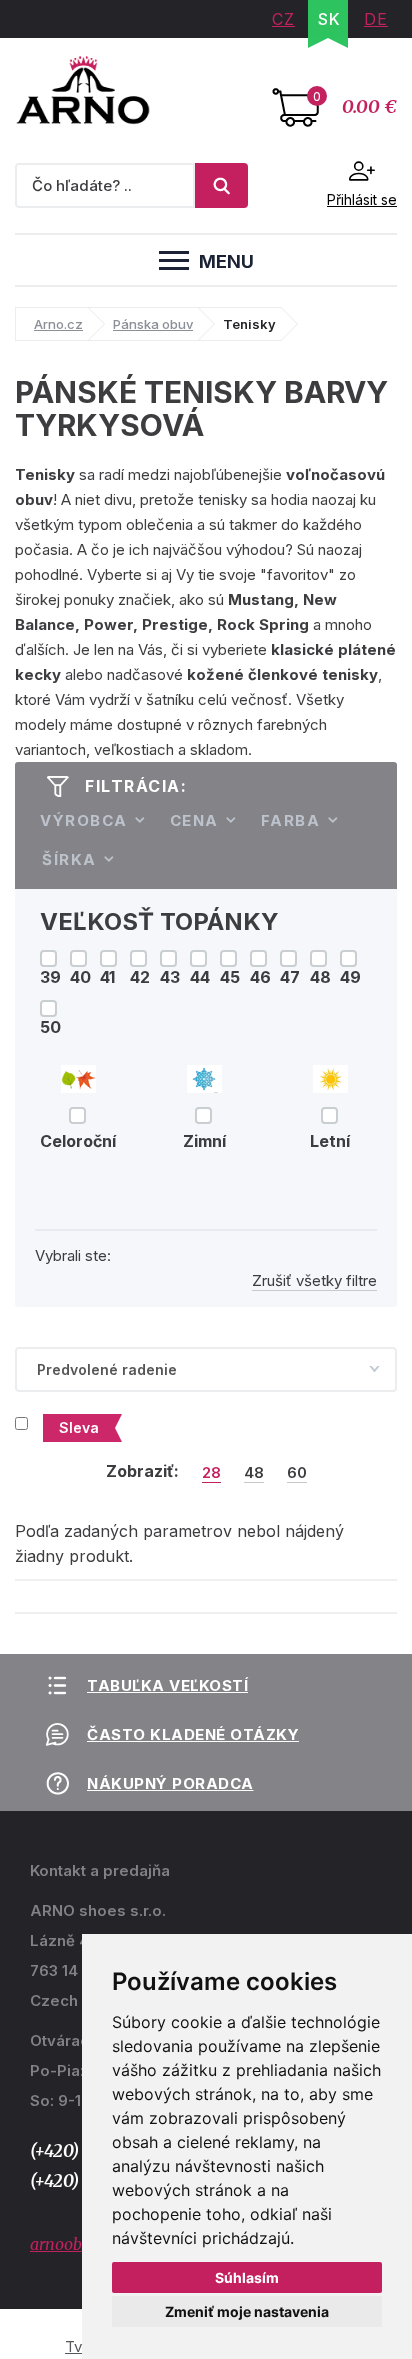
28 (211, 1473)
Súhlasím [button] (247, 2277)
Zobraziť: (142, 1471)
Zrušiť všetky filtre (314, 1280)
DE (376, 19)
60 (297, 1473)
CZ (283, 19)
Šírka (69, 859)
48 (254, 1473)
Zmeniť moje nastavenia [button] (247, 2311)
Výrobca (84, 820)
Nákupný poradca (170, 1783)
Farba (291, 820)
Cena (194, 820)
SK (329, 19)
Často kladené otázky (193, 1734)
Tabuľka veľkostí (167, 1685)
